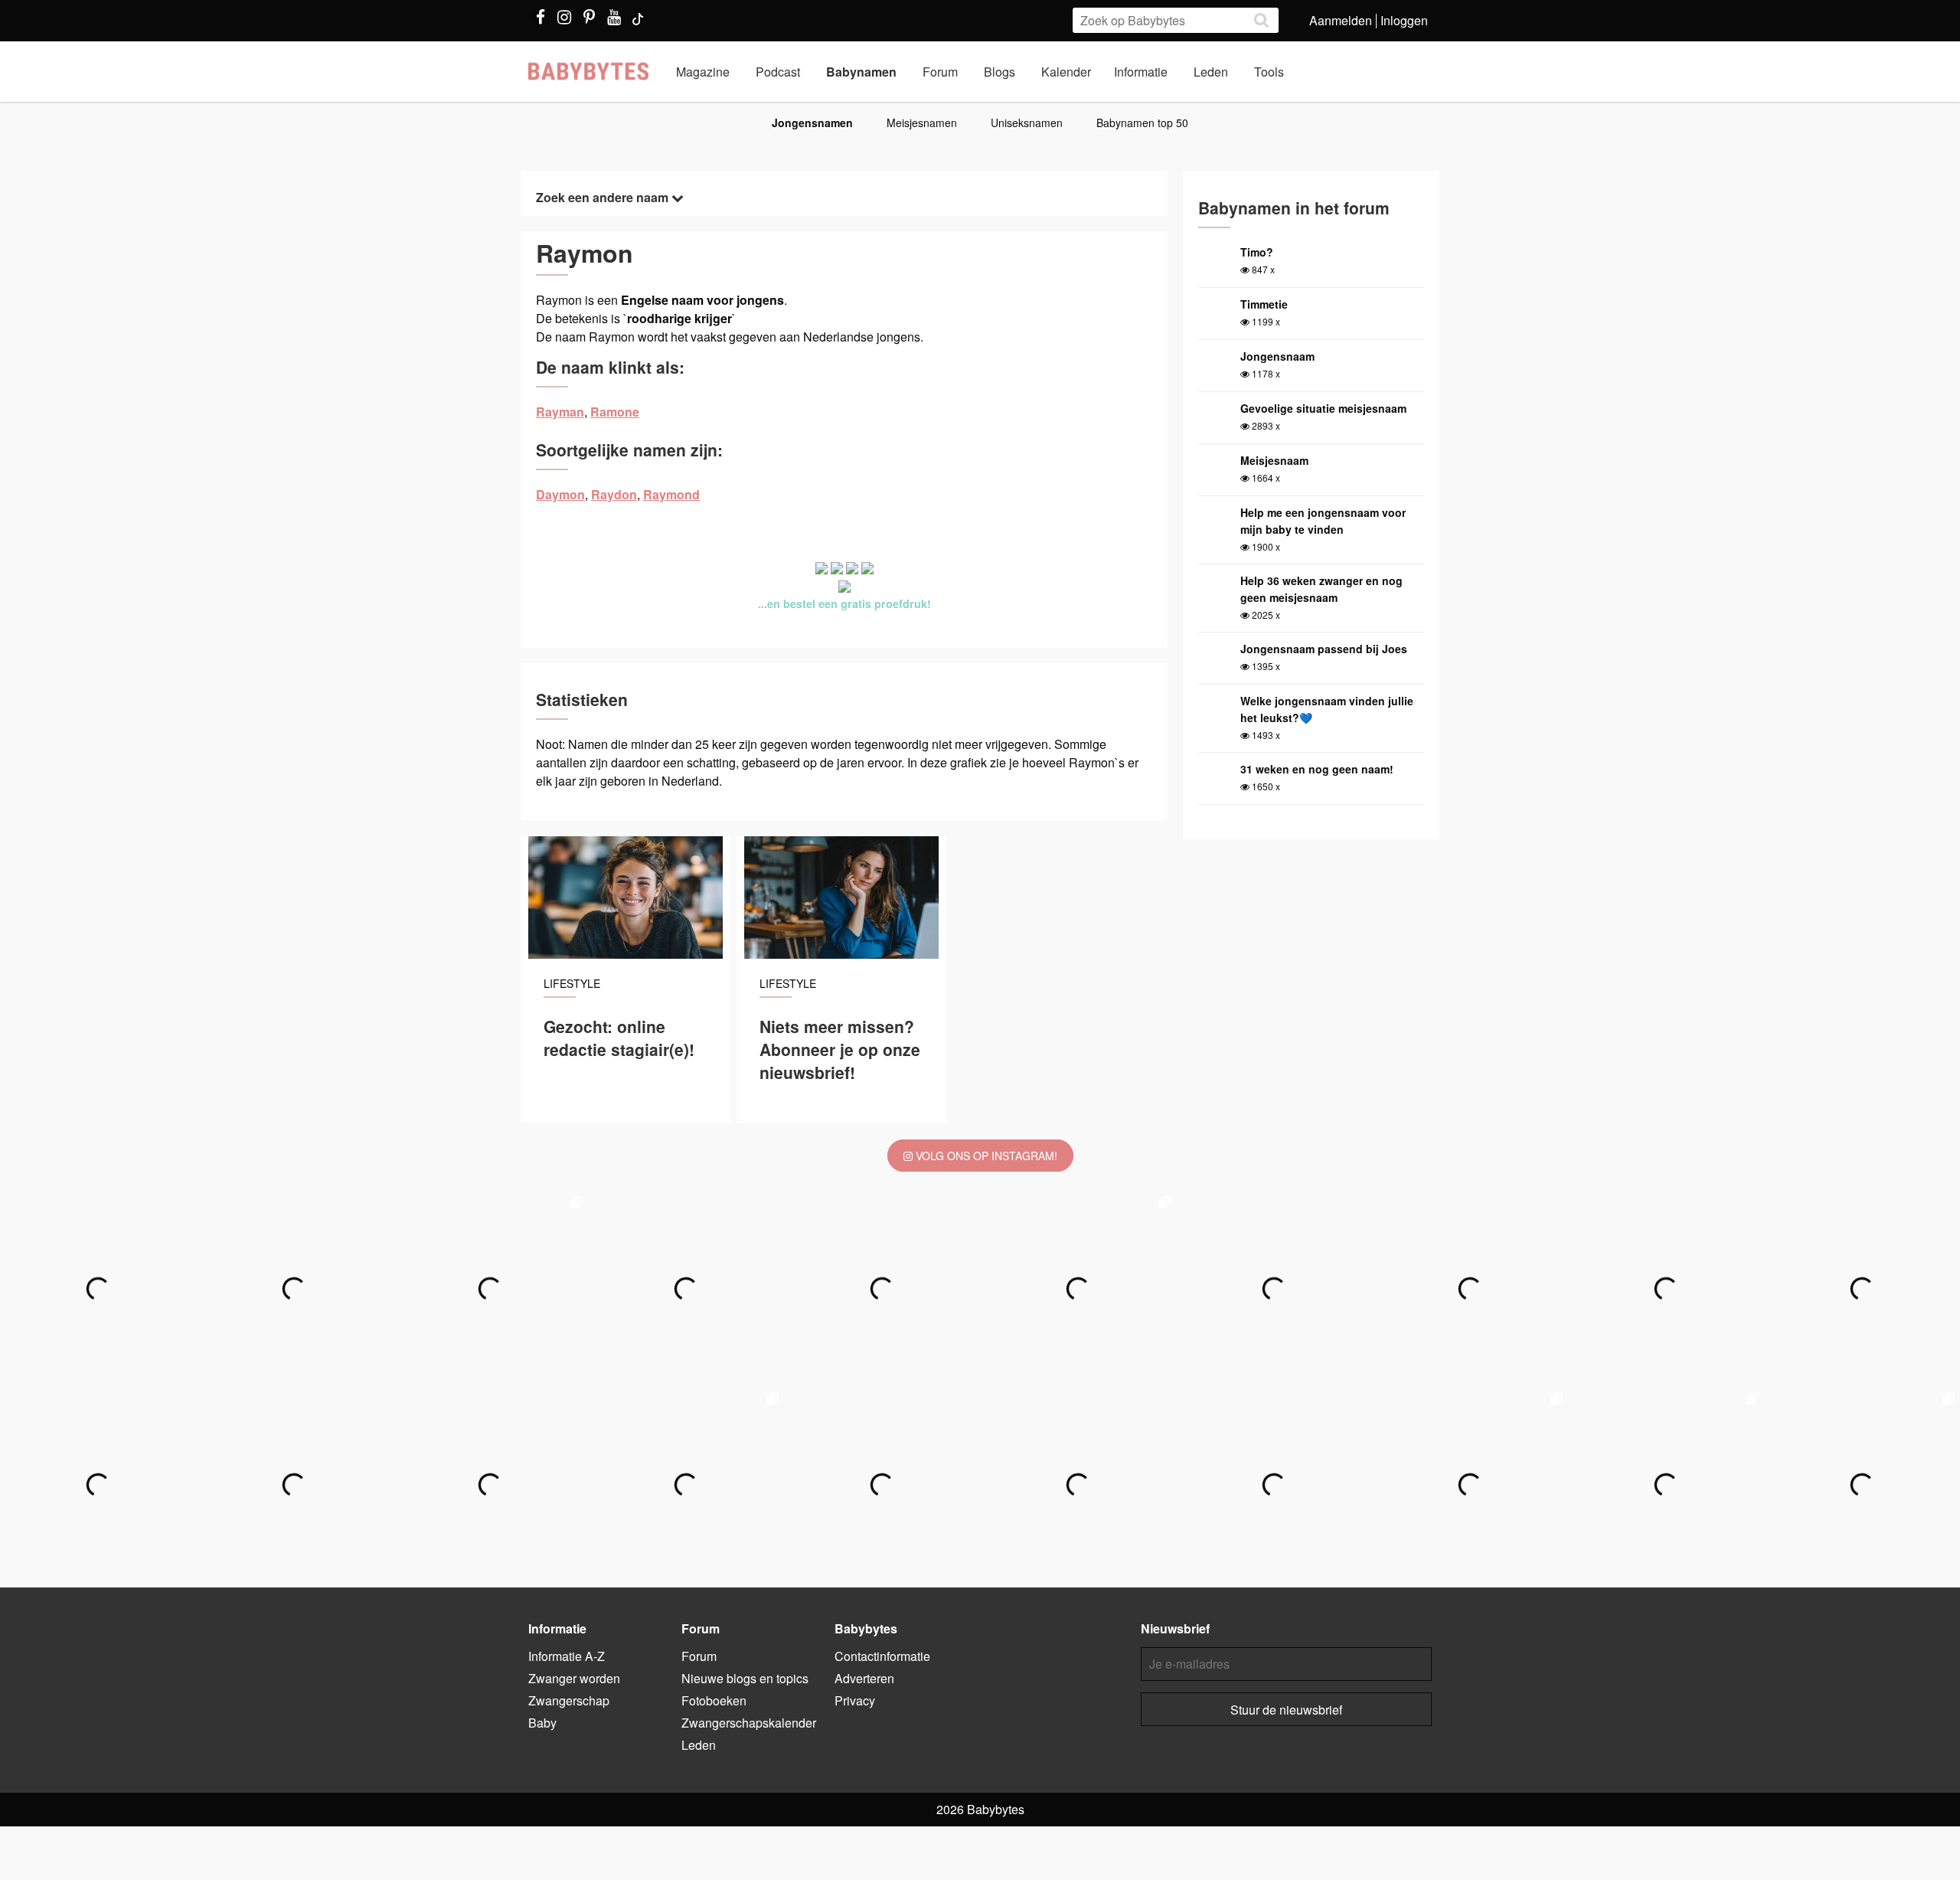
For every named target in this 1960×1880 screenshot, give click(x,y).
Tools (1269, 72)
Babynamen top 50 (1142, 123)
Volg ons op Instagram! (985, 1156)
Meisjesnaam (1274, 460)
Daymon (560, 494)
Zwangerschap (569, 1700)
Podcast (778, 72)
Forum (940, 72)
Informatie (1141, 72)
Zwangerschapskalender (749, 1723)
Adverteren (864, 1678)
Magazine (703, 72)
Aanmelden (1341, 20)
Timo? (1257, 252)
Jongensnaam (1277, 356)
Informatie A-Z (567, 1656)
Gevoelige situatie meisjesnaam (1323, 408)
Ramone (615, 412)
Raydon (614, 494)
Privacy (855, 1700)
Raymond (671, 494)
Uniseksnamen (1027, 123)
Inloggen (1404, 20)
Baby (542, 1723)
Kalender (1066, 72)
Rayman (560, 412)
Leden (1211, 72)
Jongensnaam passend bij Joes (1324, 649)
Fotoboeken (714, 1700)
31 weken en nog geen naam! (1317, 769)
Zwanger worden (574, 1678)
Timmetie (1264, 304)
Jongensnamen (812, 123)
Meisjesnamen (922, 123)
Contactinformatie (882, 1656)
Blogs (1000, 72)
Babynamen (861, 72)
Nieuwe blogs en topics (745, 1678)
